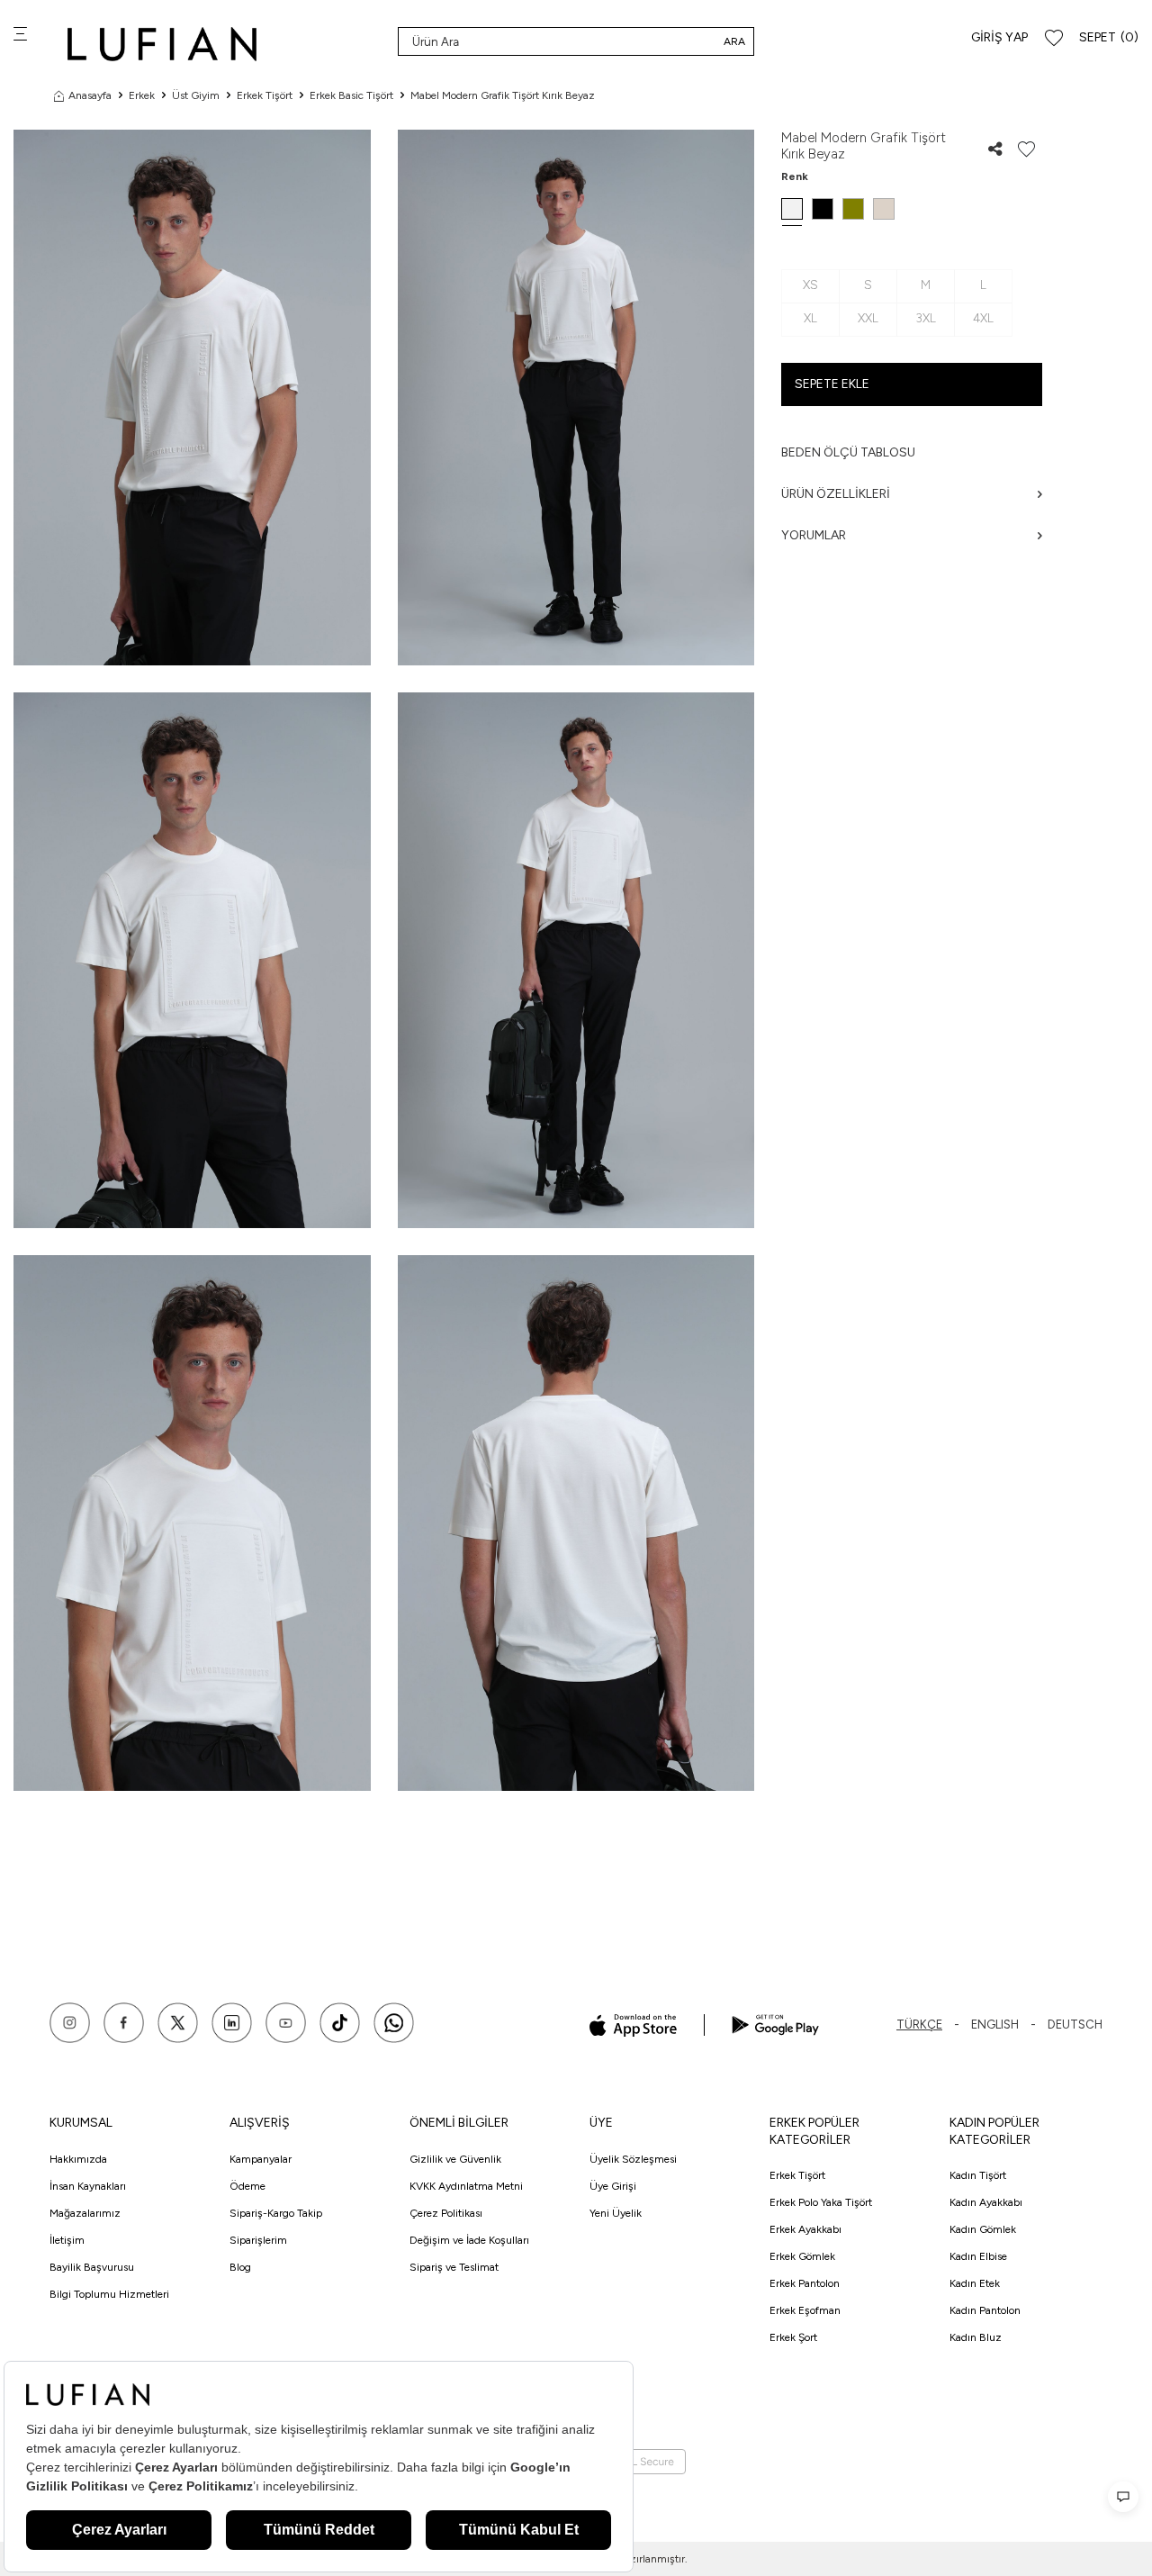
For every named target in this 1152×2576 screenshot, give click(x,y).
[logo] (162, 44)
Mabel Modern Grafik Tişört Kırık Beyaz (503, 95)
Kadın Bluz (976, 2337)
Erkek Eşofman (805, 2310)
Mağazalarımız (85, 2213)
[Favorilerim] (1054, 38)
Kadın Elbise (978, 2256)
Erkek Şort (793, 2337)
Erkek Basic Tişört (351, 95)
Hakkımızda (78, 2159)
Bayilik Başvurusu (92, 2267)
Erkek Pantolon (805, 2283)
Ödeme (247, 2186)
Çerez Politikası (446, 2213)
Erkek (142, 95)
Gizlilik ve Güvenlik (455, 2159)
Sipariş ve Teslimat (454, 2267)
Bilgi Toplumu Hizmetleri (109, 2294)
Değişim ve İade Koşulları (469, 2240)
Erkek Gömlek (802, 2256)
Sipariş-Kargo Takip (276, 2213)
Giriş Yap (999, 37)
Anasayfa (90, 95)
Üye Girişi (613, 2186)
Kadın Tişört (978, 2175)
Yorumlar (814, 535)
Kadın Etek (975, 2283)
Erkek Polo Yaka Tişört (821, 2202)
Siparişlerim (258, 2240)
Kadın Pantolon (985, 2310)
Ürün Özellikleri (836, 494)
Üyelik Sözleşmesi (633, 2159)
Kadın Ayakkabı (986, 2202)
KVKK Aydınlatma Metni (466, 2186)
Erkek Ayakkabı (805, 2229)
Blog (240, 2267)
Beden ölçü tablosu (848, 452)
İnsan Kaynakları (88, 2186)
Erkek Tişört (265, 95)
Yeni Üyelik (616, 2213)
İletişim (67, 2240)
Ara (734, 41)
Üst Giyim (196, 95)
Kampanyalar (261, 2159)
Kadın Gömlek (983, 2229)
